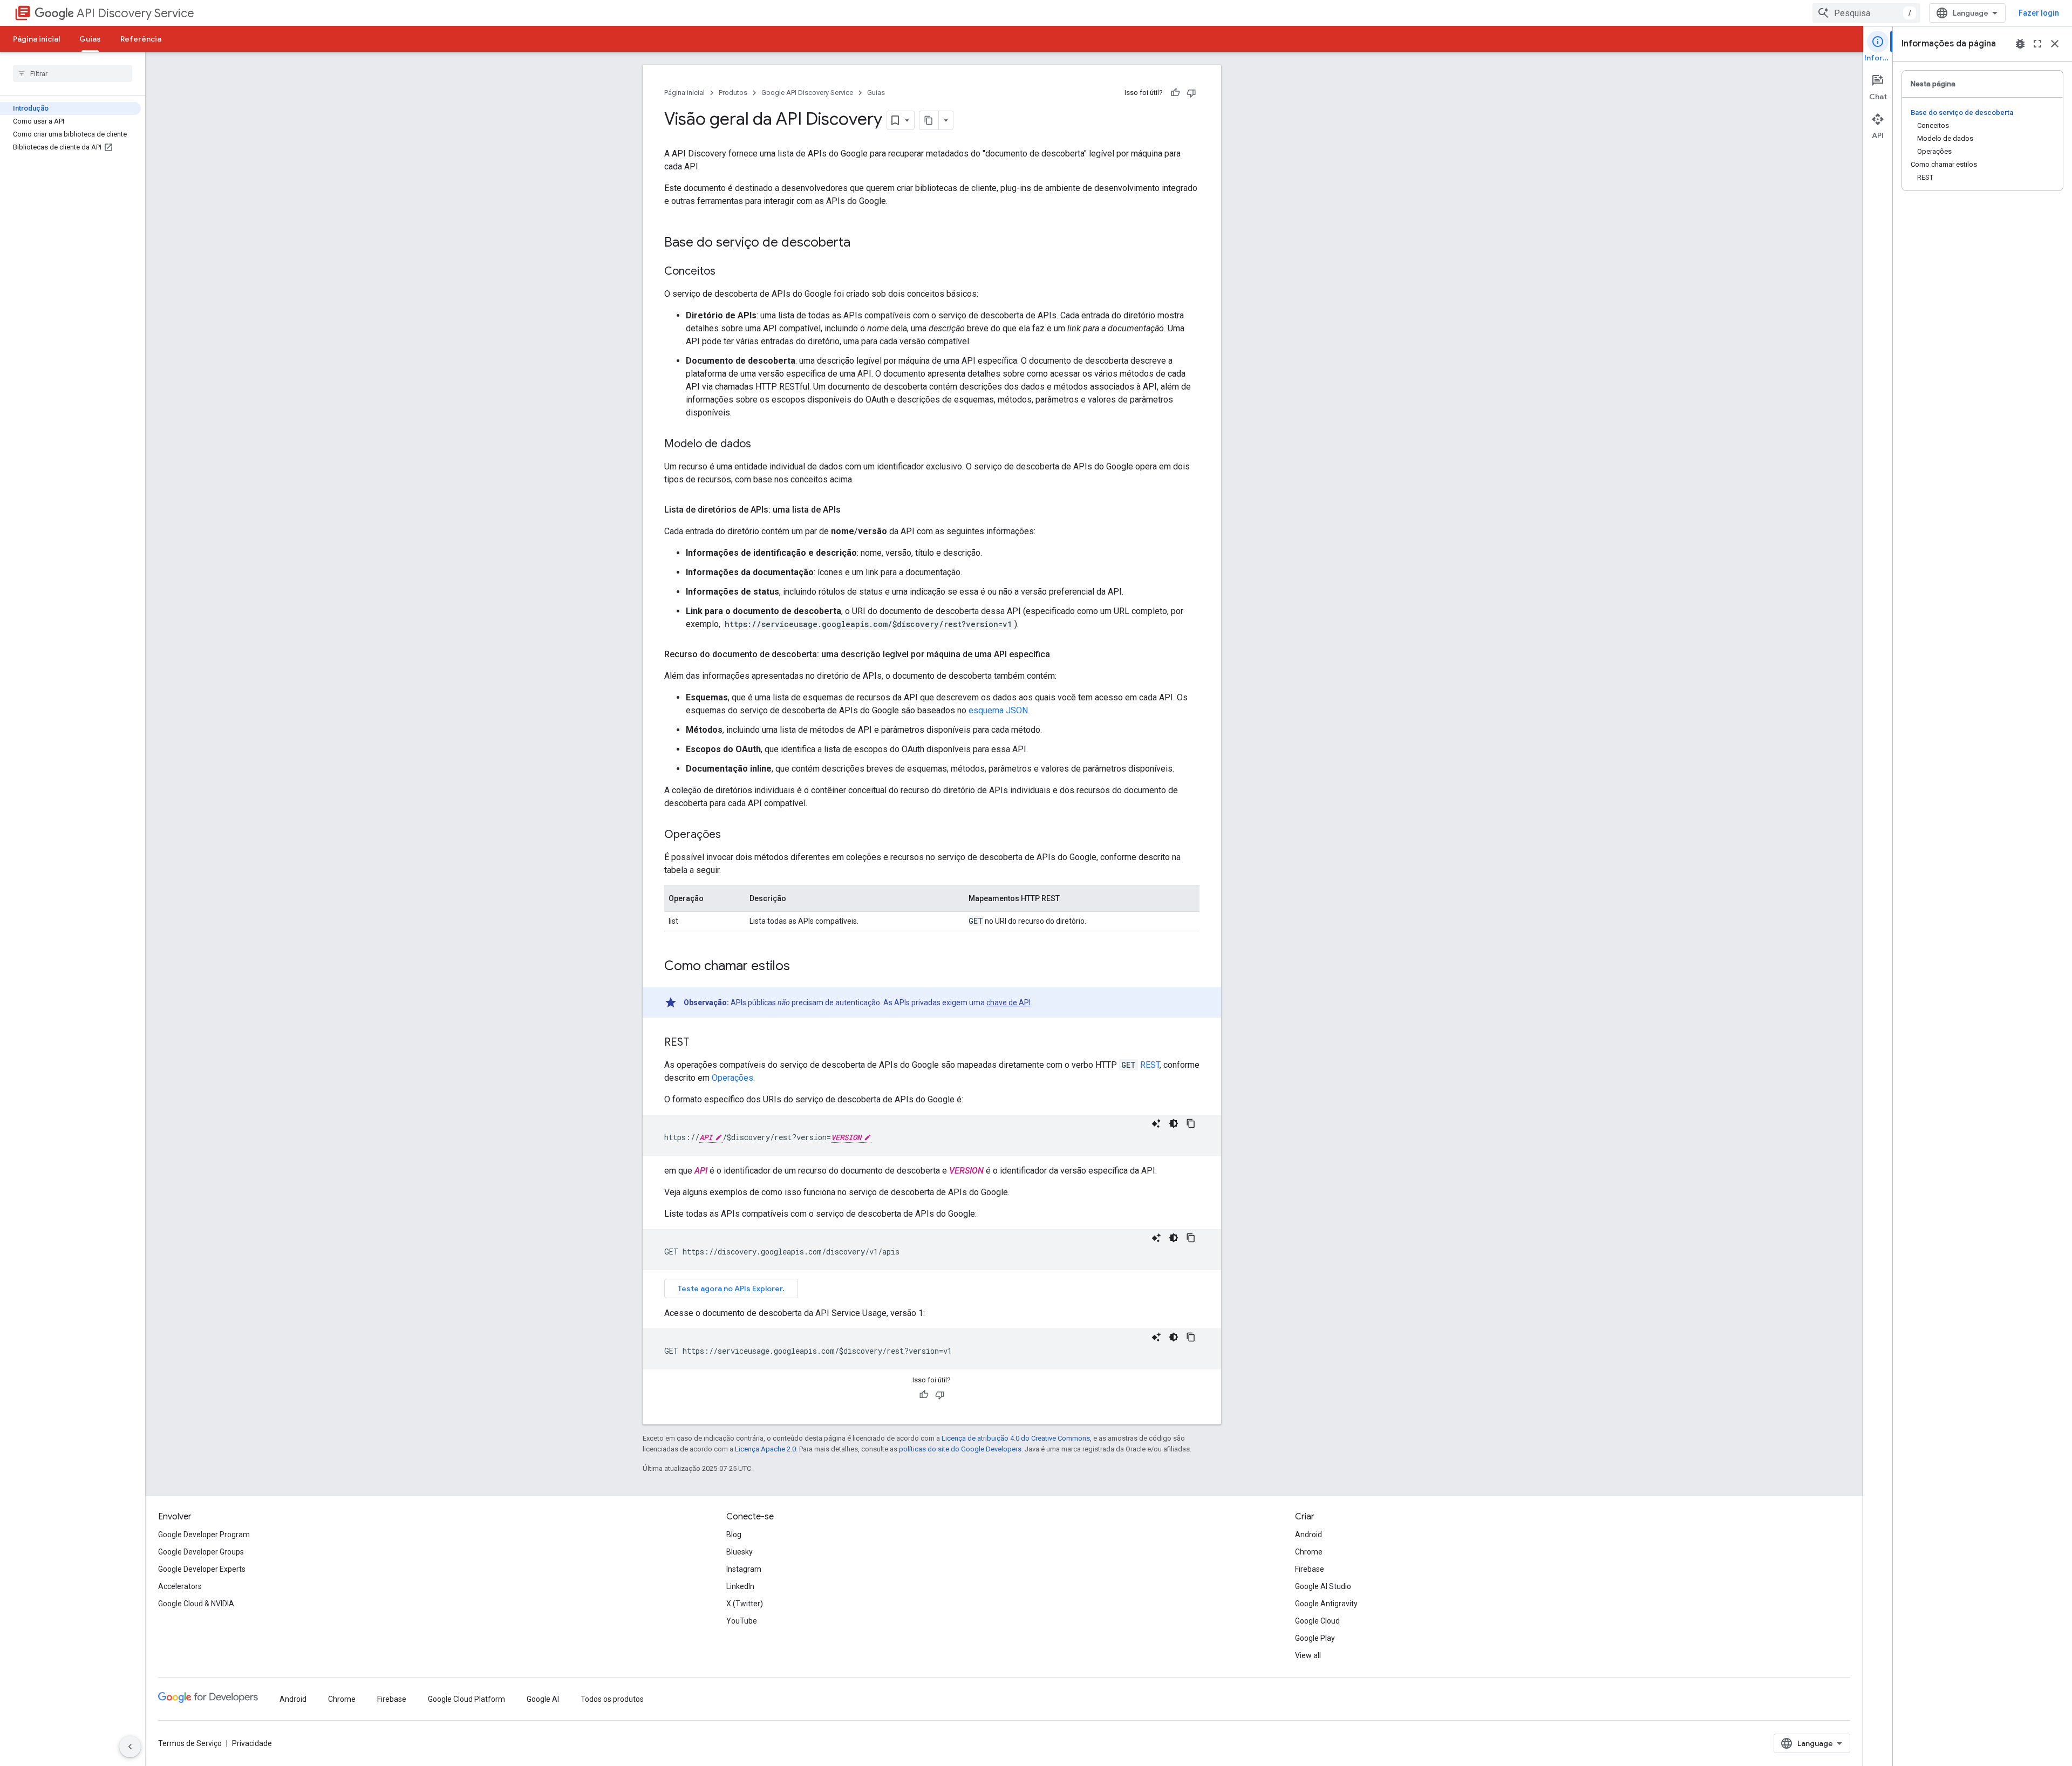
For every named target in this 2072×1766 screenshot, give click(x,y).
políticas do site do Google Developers (960, 1449)
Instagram (744, 1569)
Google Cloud (1317, 1621)
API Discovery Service (135, 13)
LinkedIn (740, 1586)
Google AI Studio (1323, 1586)
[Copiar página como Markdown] (929, 120)
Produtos (733, 93)
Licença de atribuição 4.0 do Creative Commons (1016, 1438)
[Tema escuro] (1174, 1123)
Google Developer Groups (201, 1552)
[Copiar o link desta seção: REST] (700, 1043)
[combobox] (1866, 13)
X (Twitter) (745, 1604)
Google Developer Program (204, 1535)
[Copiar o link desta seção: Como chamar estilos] (801, 967)
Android (1308, 1535)
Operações (732, 1078)
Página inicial (36, 39)
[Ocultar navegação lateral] (130, 1747)
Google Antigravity (1326, 1604)
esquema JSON (998, 710)
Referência (141, 39)
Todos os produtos (612, 1699)
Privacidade (252, 1743)
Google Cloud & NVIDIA (196, 1604)
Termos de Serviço (190, 1743)
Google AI (543, 1699)
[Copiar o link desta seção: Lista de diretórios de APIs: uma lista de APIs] (851, 510)
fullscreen (2037, 44)
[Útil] (1175, 93)
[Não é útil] (1191, 93)
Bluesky (739, 1552)
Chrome (1309, 1552)
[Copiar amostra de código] (1191, 1123)
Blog (734, 1535)
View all (1308, 1655)
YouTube (742, 1621)
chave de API (1008, 1003)
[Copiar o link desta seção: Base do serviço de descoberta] (861, 243)
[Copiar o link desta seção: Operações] (732, 835)
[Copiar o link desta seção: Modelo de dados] (762, 445)
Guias (90, 39)
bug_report (2020, 44)
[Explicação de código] (1156, 1123)
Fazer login (2039, 13)
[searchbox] (73, 73)
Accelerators (180, 1586)
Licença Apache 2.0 (765, 1449)
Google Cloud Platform (466, 1699)
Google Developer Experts (202, 1569)
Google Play (1315, 1638)
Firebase (1310, 1569)
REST (1150, 1065)
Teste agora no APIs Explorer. (731, 1288)
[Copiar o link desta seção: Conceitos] (726, 272)
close (2055, 44)
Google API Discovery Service (807, 93)
